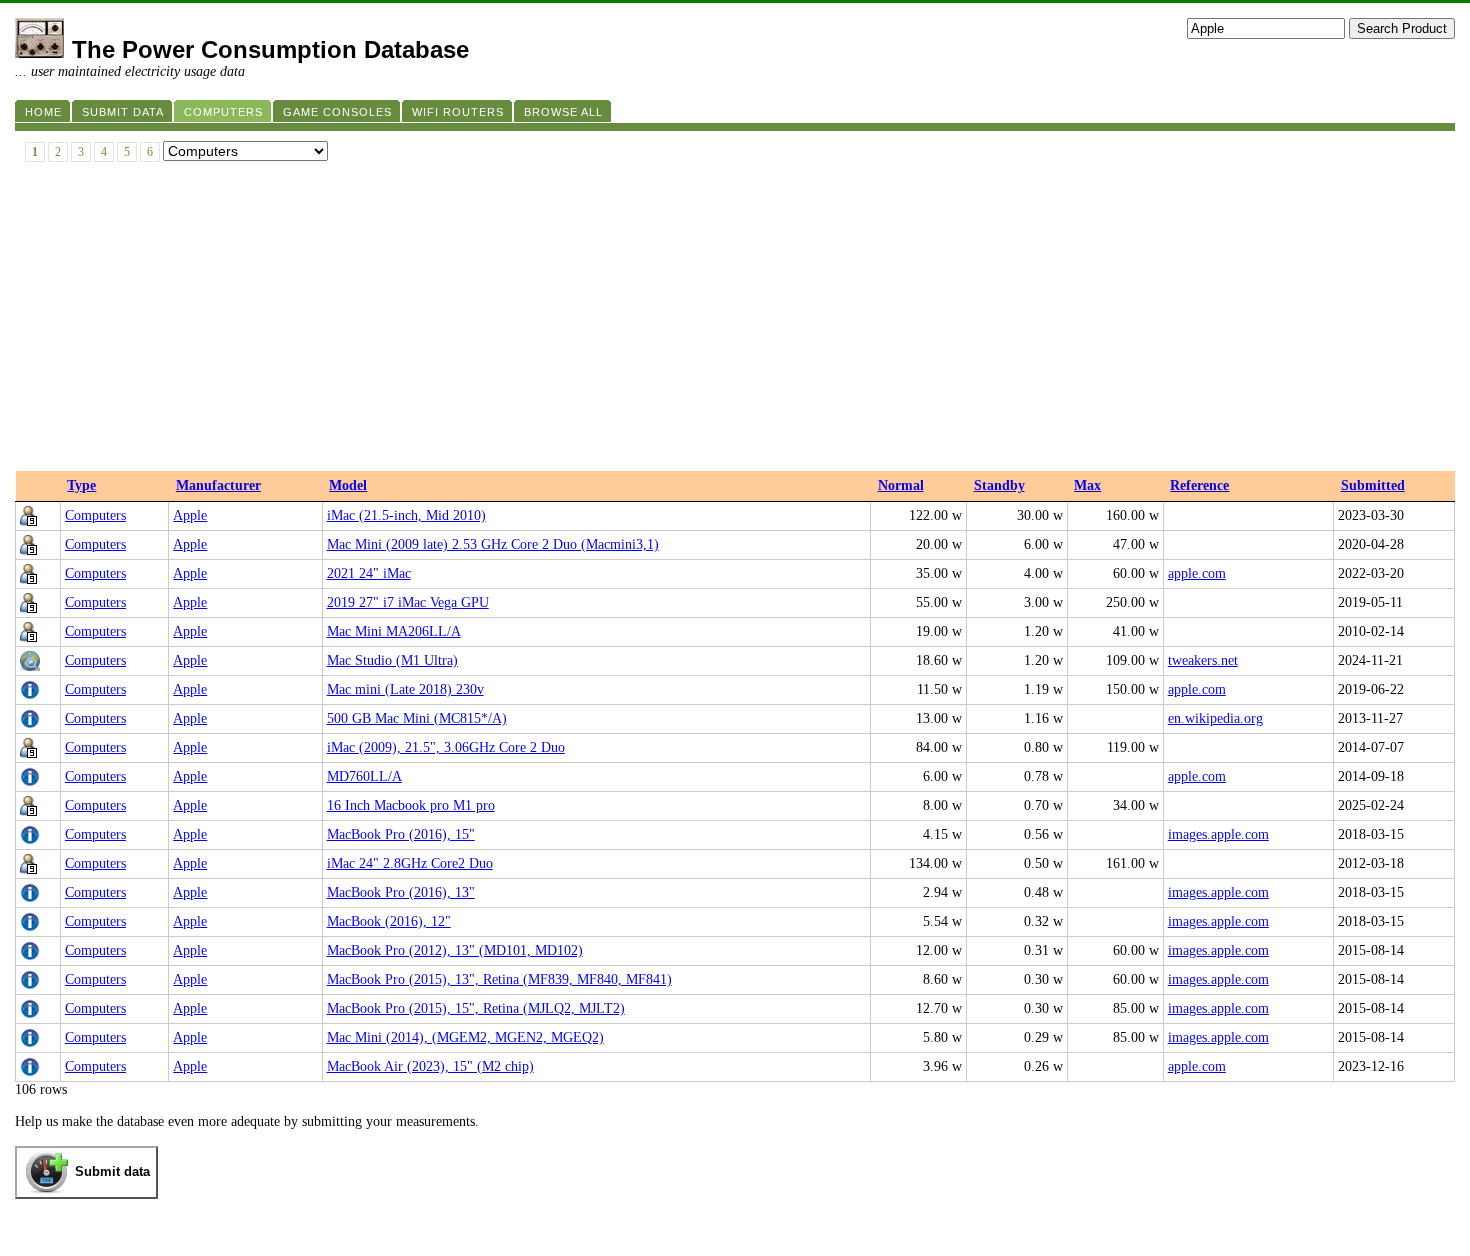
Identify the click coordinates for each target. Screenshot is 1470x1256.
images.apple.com (1218, 834)
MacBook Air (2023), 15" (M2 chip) (430, 1066)
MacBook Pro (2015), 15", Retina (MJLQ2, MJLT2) (476, 1008)
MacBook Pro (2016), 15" (401, 834)
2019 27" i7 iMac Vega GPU (408, 602)
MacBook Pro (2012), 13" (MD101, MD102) (455, 950)
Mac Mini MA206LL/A (394, 631)
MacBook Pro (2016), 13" (401, 892)
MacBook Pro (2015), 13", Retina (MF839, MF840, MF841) (499, 979)
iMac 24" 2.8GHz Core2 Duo (410, 863)
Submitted (1373, 485)
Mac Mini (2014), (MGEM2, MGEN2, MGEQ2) (465, 1037)
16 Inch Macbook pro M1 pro (411, 805)
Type (81, 485)
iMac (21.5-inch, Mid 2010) (406, 515)
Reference (1199, 485)
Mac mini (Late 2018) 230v (405, 689)
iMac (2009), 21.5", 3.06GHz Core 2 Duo (446, 747)
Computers (95, 515)
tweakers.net (1203, 660)
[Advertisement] (735, 321)
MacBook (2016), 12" (389, 921)
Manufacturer (218, 485)
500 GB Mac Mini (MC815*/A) (417, 718)
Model (348, 485)
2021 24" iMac (369, 573)
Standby (999, 485)
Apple (190, 515)
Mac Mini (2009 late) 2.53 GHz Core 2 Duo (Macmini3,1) (493, 544)
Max (1087, 485)
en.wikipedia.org (1215, 718)
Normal (901, 485)
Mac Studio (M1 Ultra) (392, 660)
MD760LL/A (364, 776)
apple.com (1197, 573)
